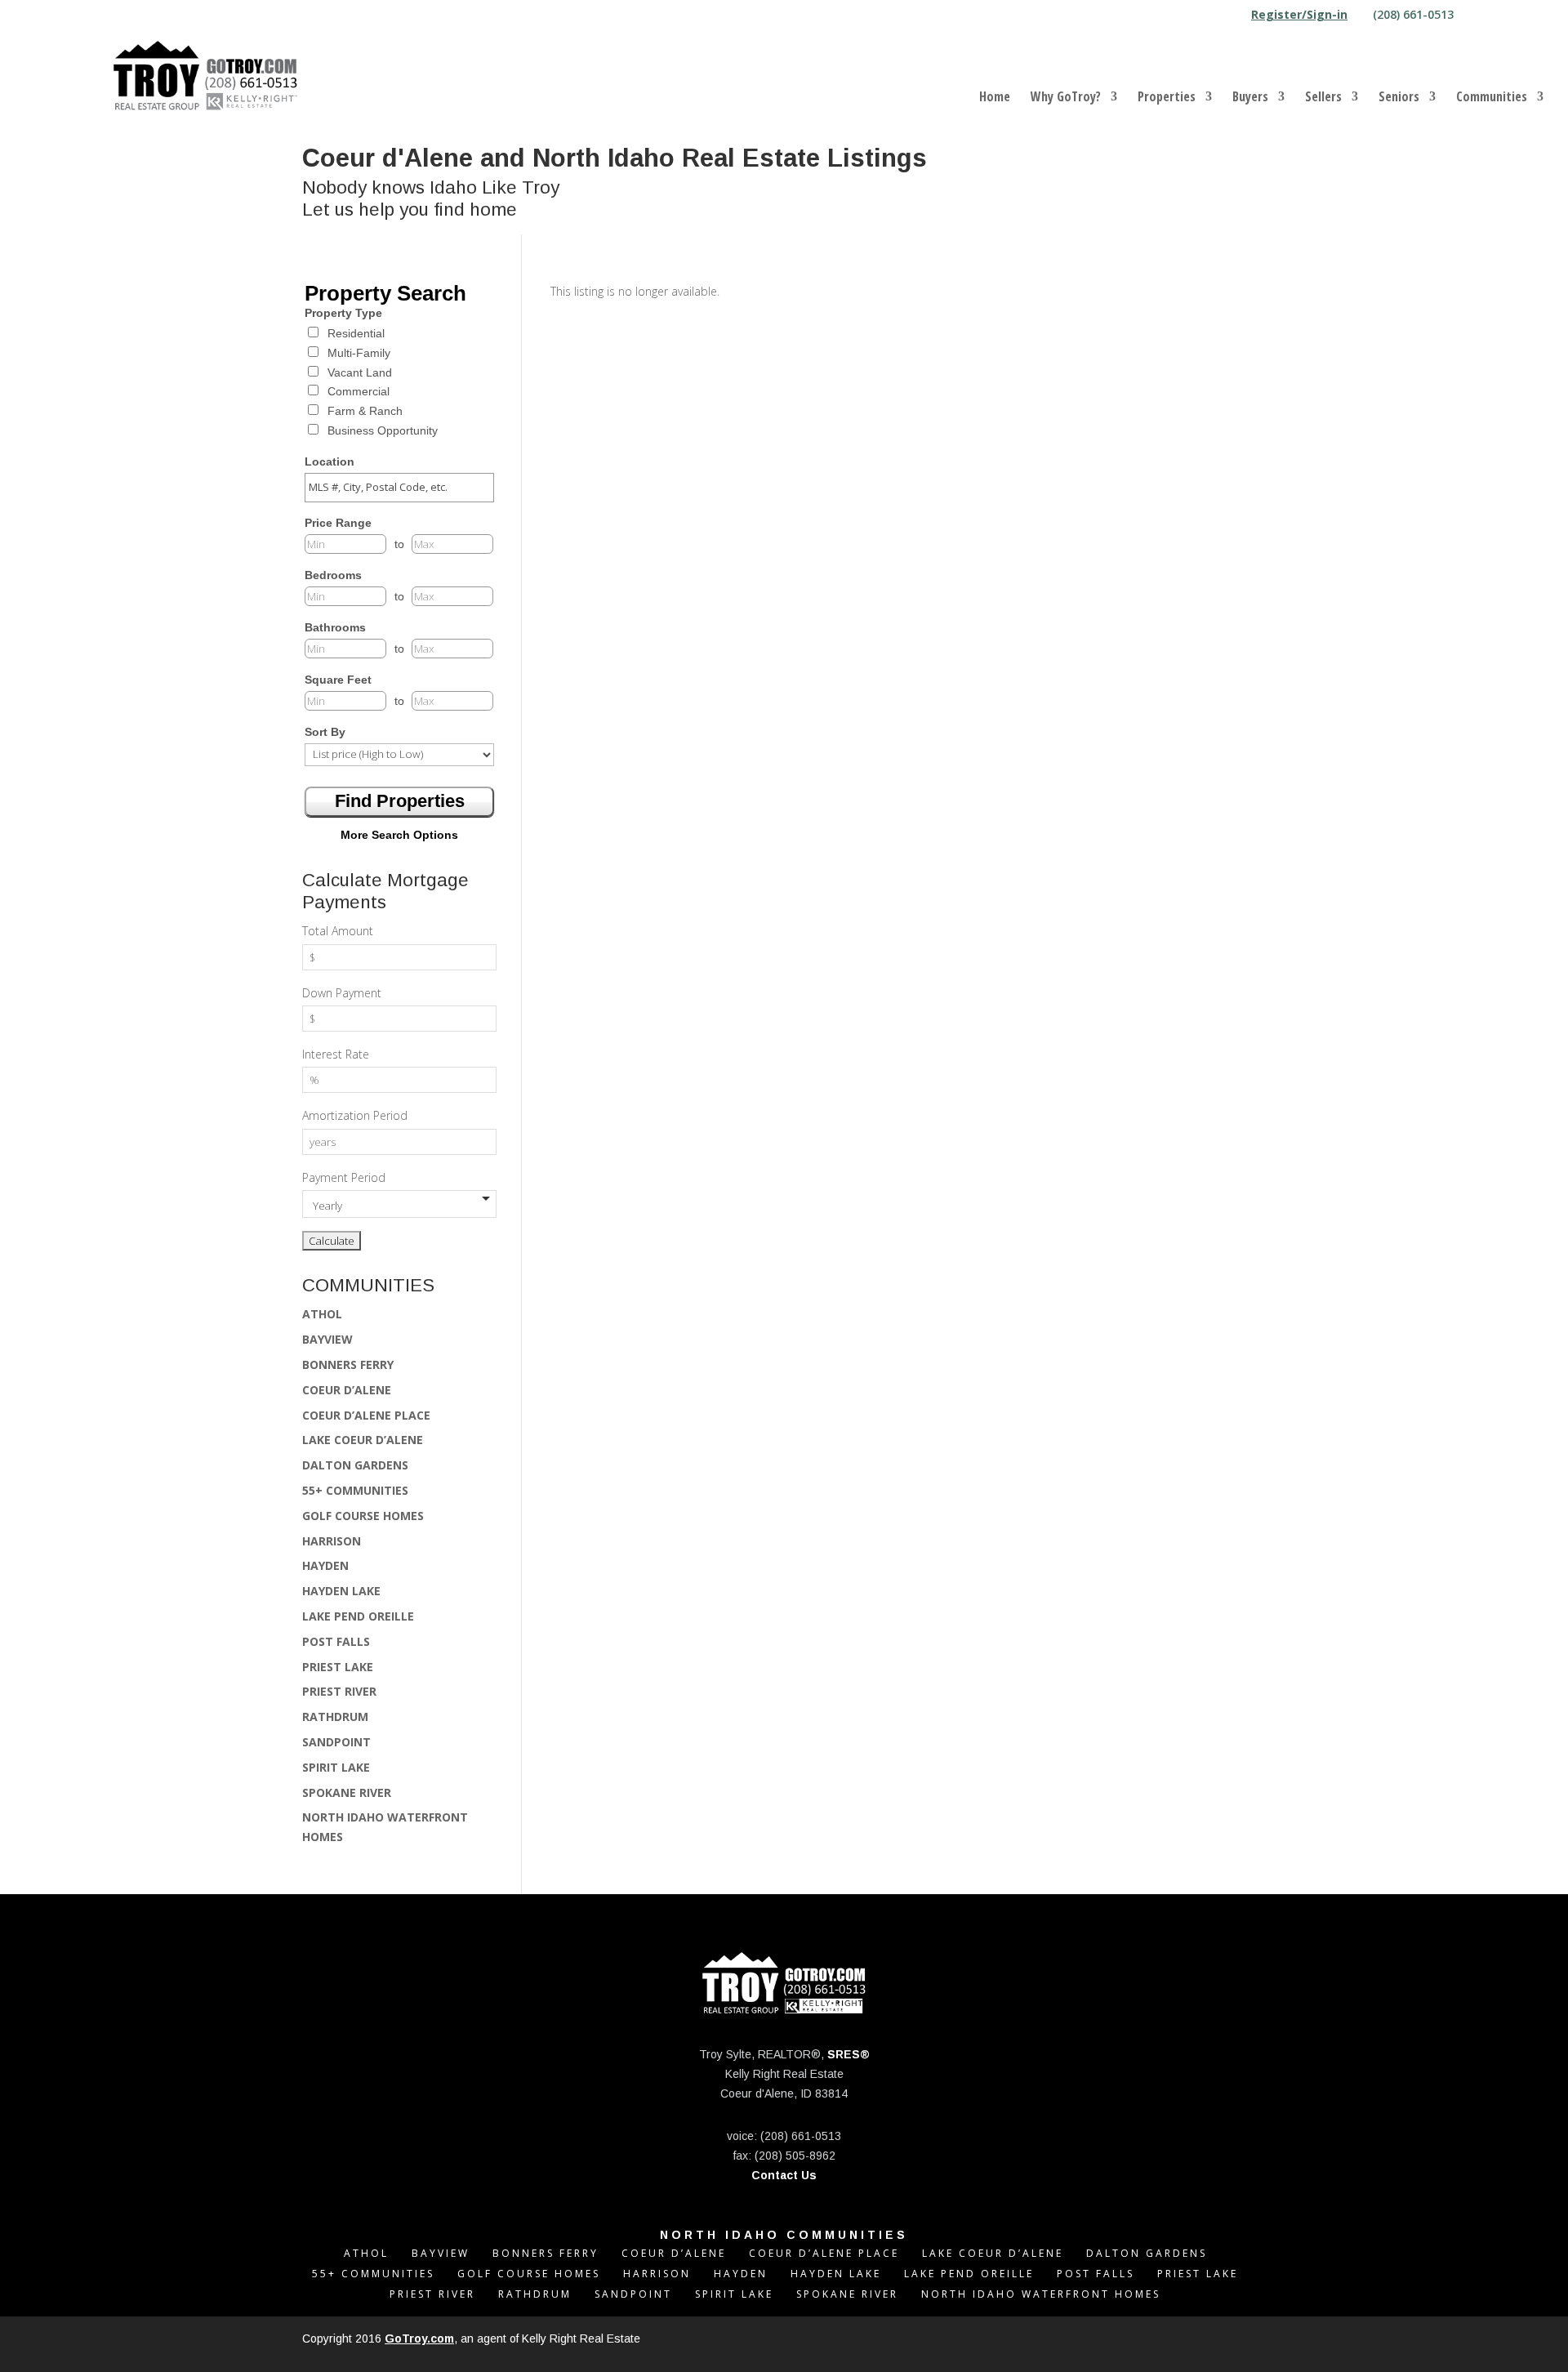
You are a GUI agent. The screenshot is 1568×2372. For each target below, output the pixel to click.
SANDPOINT (336, 1742)
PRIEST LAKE (338, 1667)
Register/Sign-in (1299, 16)
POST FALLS (336, 1641)
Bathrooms (335, 627)
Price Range (338, 523)
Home (995, 98)
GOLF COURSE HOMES (363, 1516)
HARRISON (332, 1541)
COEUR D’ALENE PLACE (366, 1415)
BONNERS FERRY (348, 1364)
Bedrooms (333, 575)
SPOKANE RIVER (347, 1792)
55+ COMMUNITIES (355, 1490)
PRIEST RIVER (339, 1691)
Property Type (343, 313)
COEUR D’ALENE (347, 1390)
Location (330, 461)
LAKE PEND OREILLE (358, 1616)
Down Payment (342, 993)
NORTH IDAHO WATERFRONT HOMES (1041, 2294)
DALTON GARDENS (355, 1465)
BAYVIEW (327, 1339)
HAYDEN (325, 1565)
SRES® (849, 2054)
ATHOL (322, 1314)
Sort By (325, 732)
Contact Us (784, 2175)
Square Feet (338, 680)
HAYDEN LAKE (341, 1591)
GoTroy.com (419, 2339)
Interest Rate (336, 1054)
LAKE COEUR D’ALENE (363, 1440)
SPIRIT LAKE (336, 1767)
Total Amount (338, 931)
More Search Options (399, 835)
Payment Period (344, 1177)
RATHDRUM (335, 1717)
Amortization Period (355, 1115)
